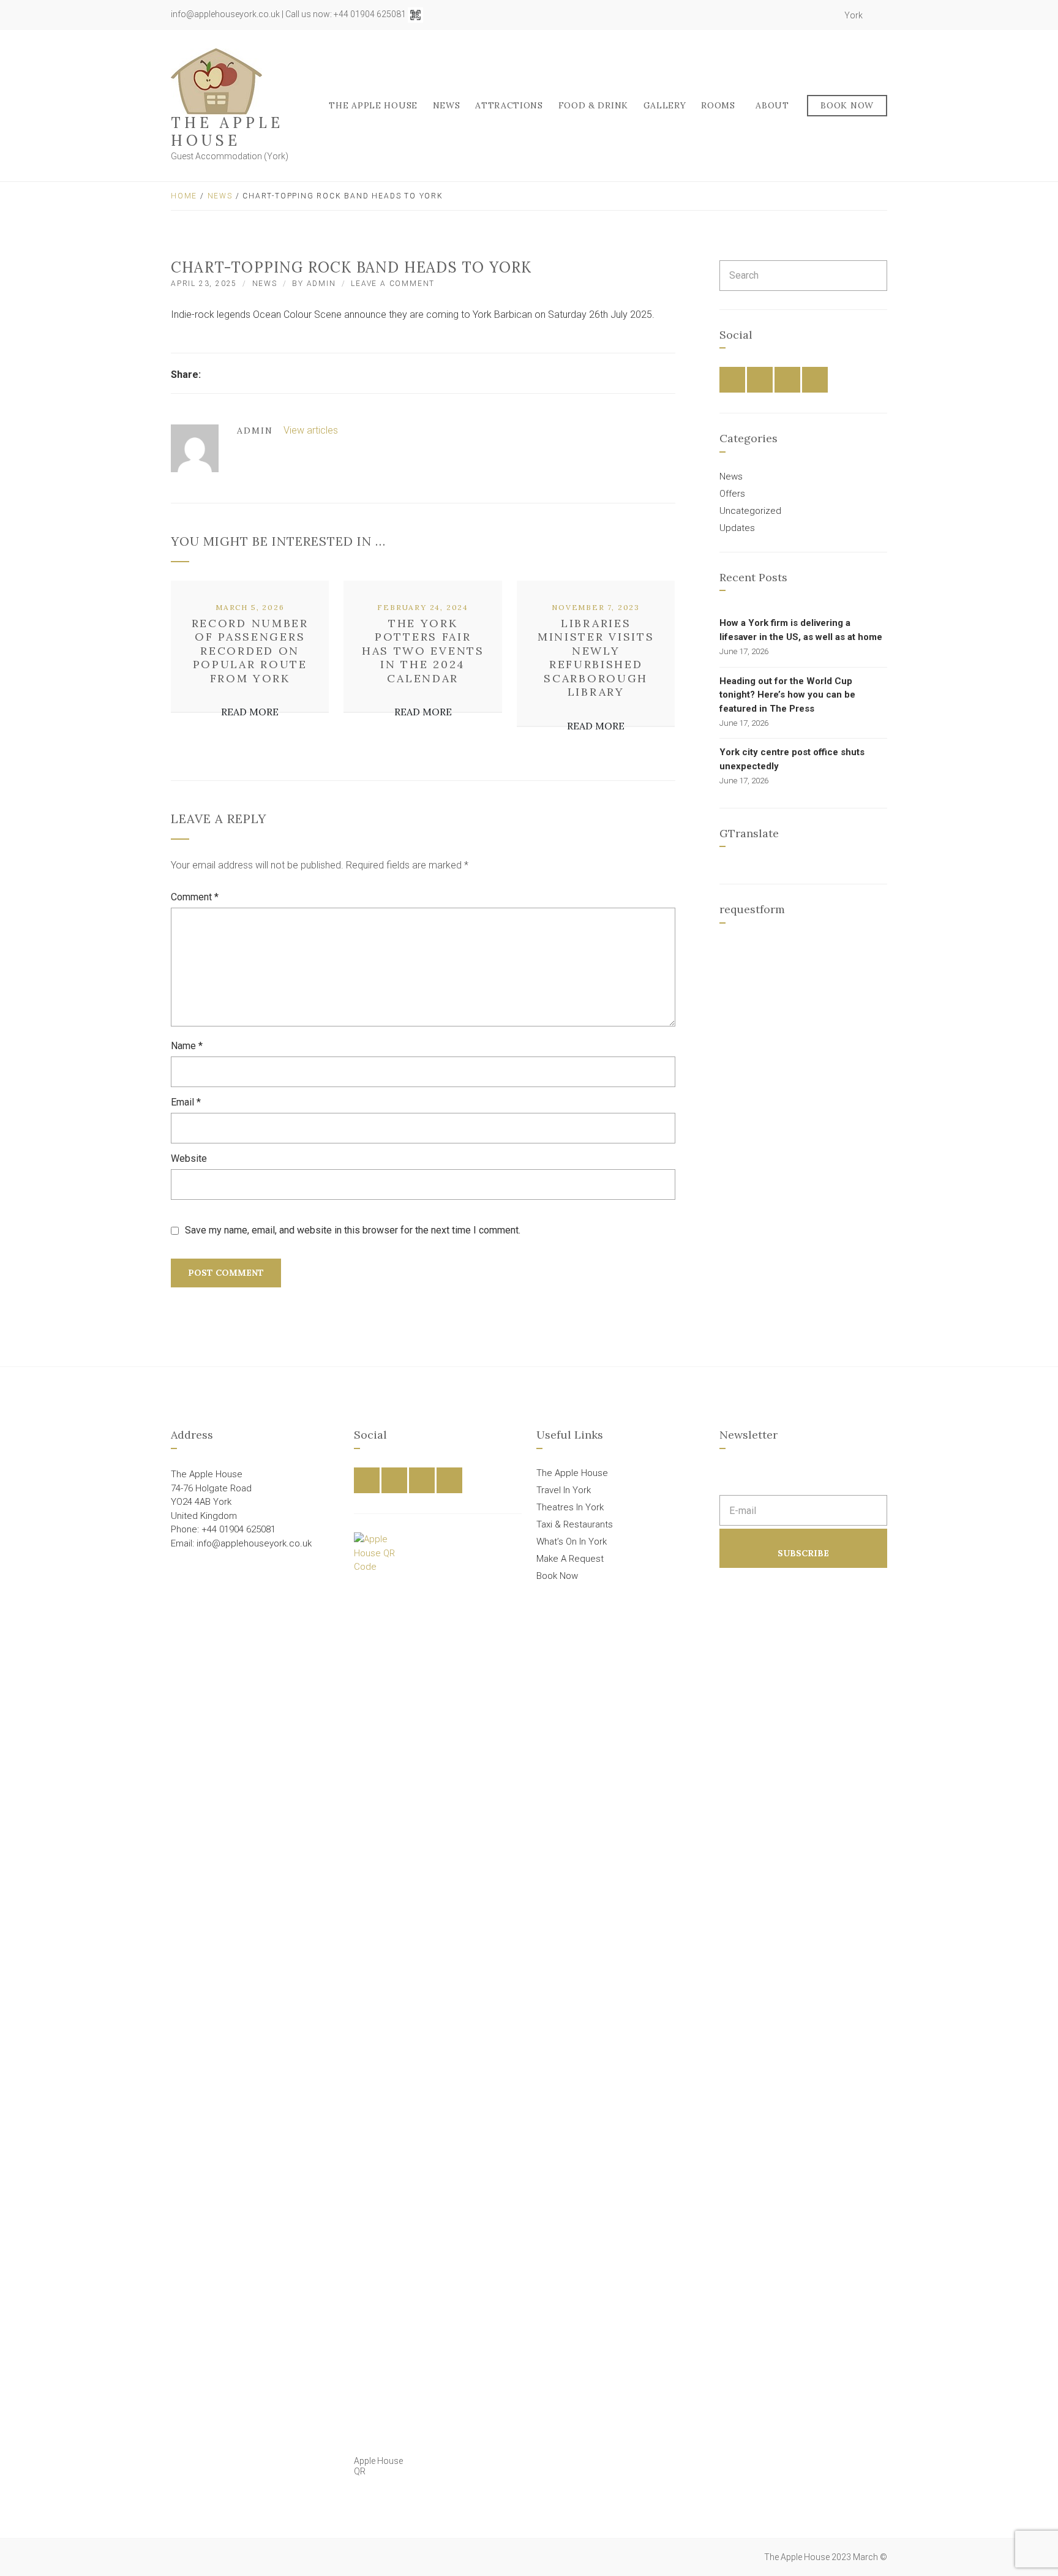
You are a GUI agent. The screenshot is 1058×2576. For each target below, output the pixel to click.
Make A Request (570, 1559)
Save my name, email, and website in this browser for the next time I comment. (353, 1230)
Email (186, 1102)
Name (187, 1046)
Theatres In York (570, 1507)
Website (189, 1158)
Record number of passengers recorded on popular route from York (250, 651)
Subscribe (803, 1553)
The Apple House (227, 132)
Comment (195, 897)
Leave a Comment (393, 284)
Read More (250, 712)
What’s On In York (572, 1542)
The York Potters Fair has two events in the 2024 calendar (423, 651)
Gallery (665, 105)
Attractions (509, 105)
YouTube (825, 15)
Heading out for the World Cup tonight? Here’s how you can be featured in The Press (787, 695)
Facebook (785, 15)
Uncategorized (750, 511)
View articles (312, 430)
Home (184, 196)
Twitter (798, 15)
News (447, 105)
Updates (737, 528)
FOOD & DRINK (593, 105)
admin (321, 284)
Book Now (847, 105)
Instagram (812, 15)
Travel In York (564, 1490)
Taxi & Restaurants (575, 1524)
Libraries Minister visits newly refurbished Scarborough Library (596, 658)
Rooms (718, 105)
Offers (732, 494)
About (772, 105)
